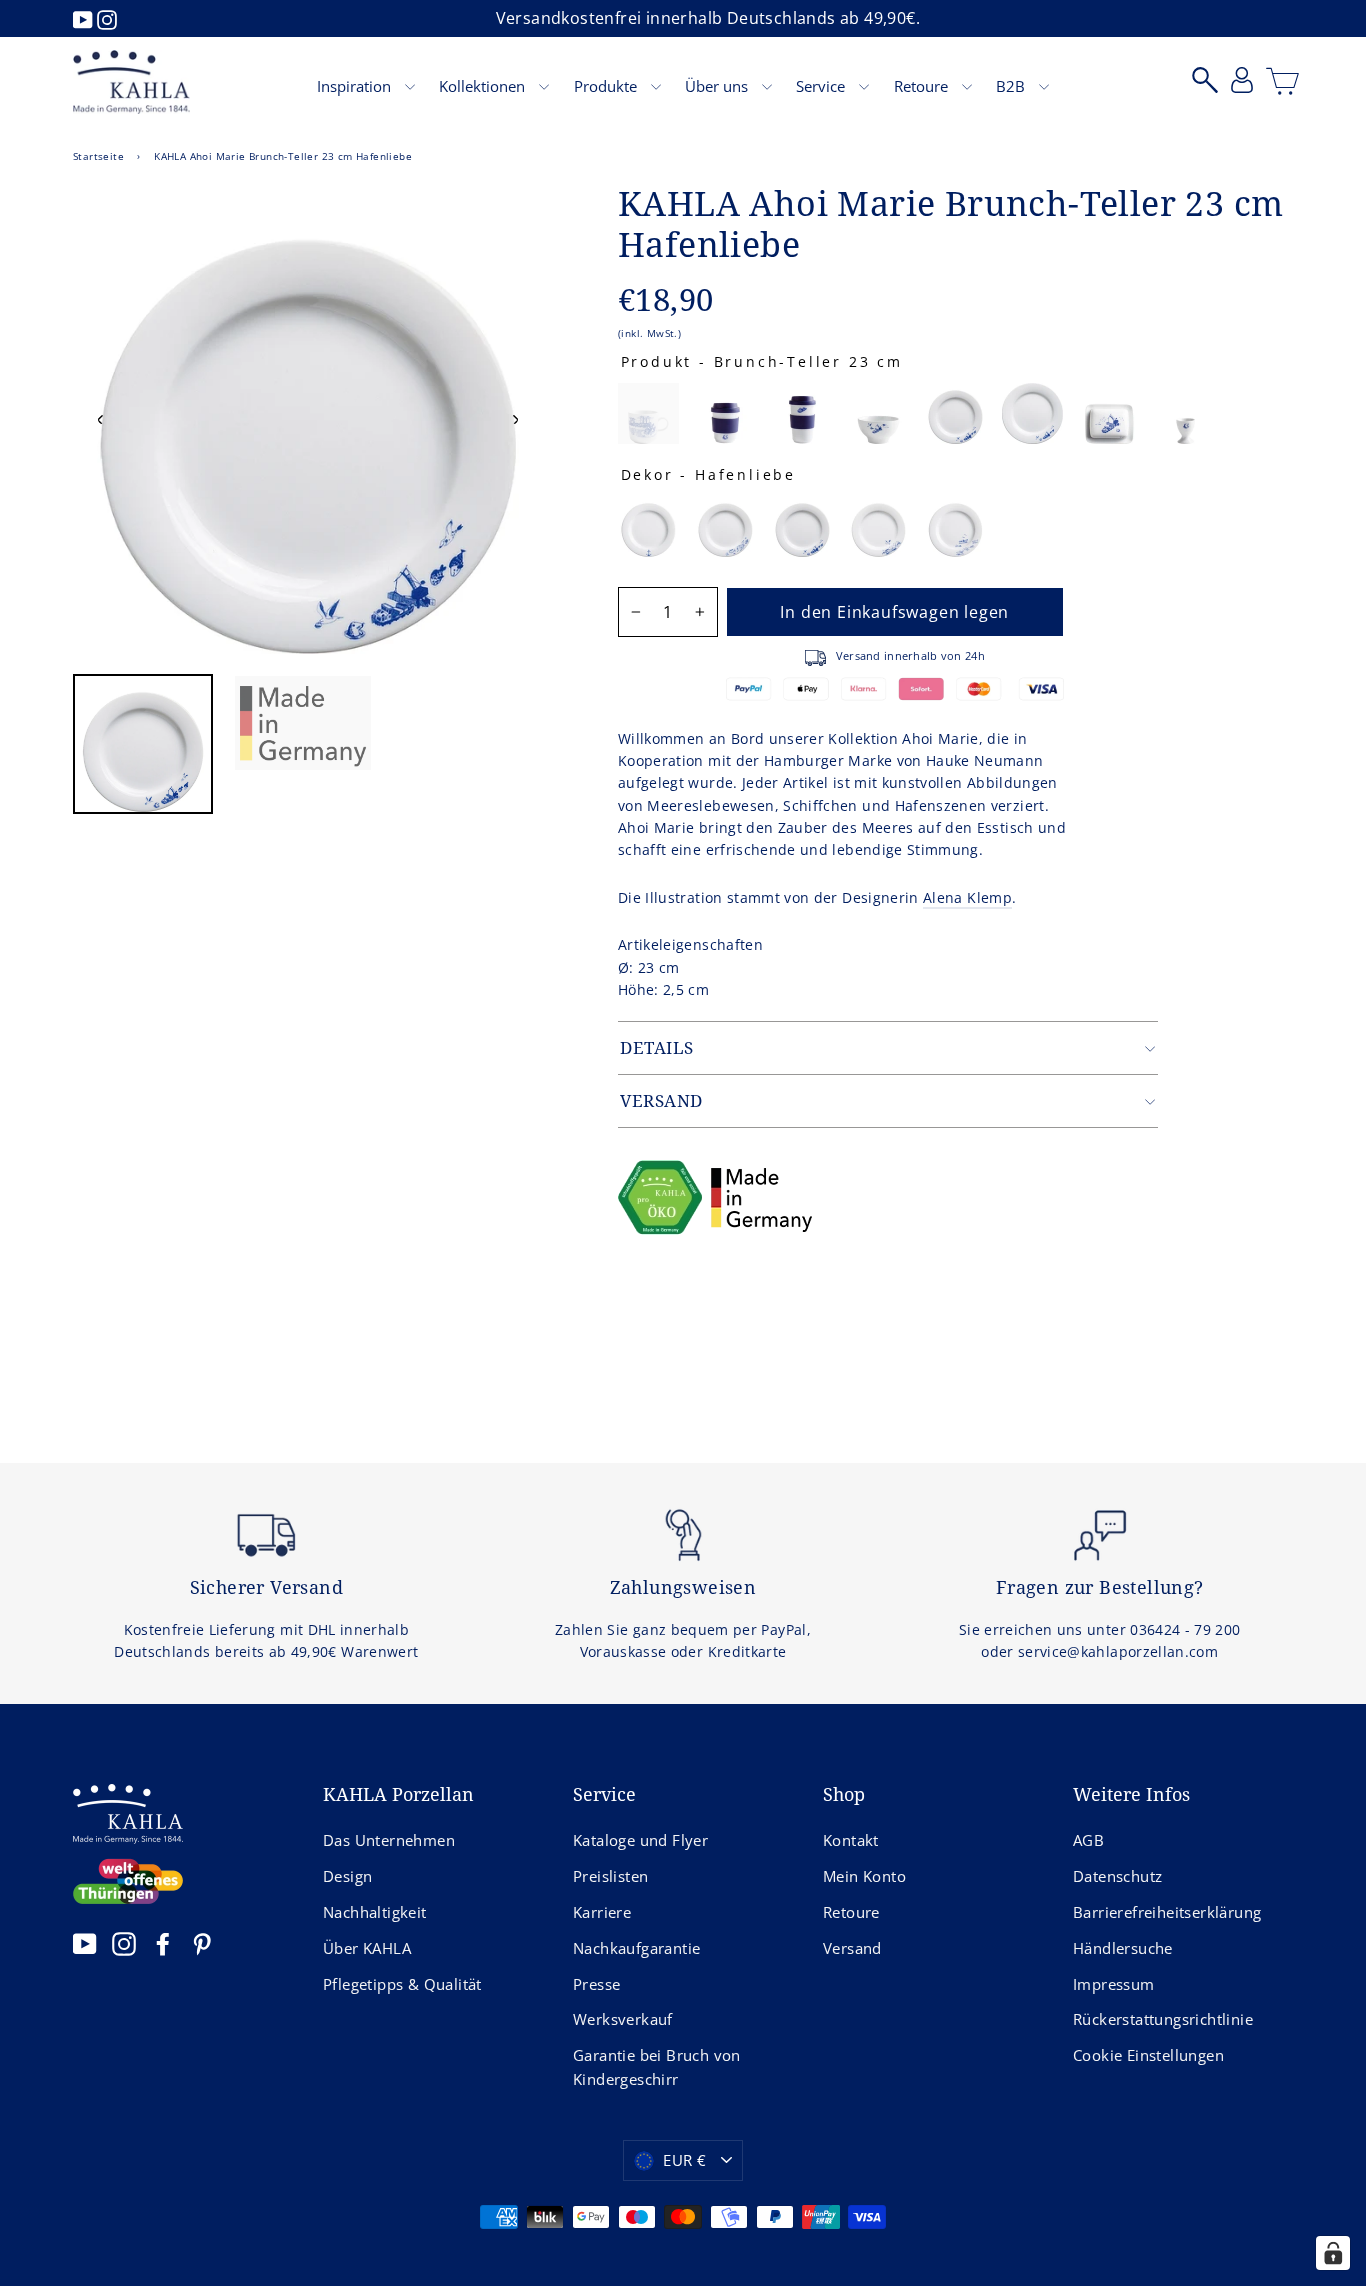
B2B (1012, 86)
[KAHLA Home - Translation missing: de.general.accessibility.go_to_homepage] (131, 82)
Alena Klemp (967, 897)
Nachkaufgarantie (636, 1948)
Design (347, 1876)
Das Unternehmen (389, 1840)
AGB (1088, 1840)
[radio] (648, 413)
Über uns (718, 86)
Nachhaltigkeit (375, 1912)
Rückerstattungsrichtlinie (1163, 2019)
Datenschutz (1117, 1876)
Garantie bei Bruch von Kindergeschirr (657, 2067)
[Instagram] (107, 18)
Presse (596, 1984)
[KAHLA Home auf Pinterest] (202, 1943)
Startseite (98, 156)
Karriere (602, 1912)
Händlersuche (1123, 1948)
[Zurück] (101, 419)
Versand (852, 1948)
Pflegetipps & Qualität (402, 1984)
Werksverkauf (623, 2019)
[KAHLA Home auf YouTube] (85, 1943)
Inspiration (356, 86)
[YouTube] (85, 18)
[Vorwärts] (515, 419)
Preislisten (610, 1876)
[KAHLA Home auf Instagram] (124, 1943)
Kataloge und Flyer (640, 1840)
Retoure (923, 86)
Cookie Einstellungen (1148, 2055)
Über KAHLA (367, 1948)
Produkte (607, 86)
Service (822, 86)
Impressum (1114, 1984)
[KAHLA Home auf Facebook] (163, 1943)
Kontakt (851, 1840)
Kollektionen (484, 86)
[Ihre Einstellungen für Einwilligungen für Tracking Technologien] (1333, 2253)
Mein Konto (864, 1876)
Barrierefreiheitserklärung (1167, 1912)
